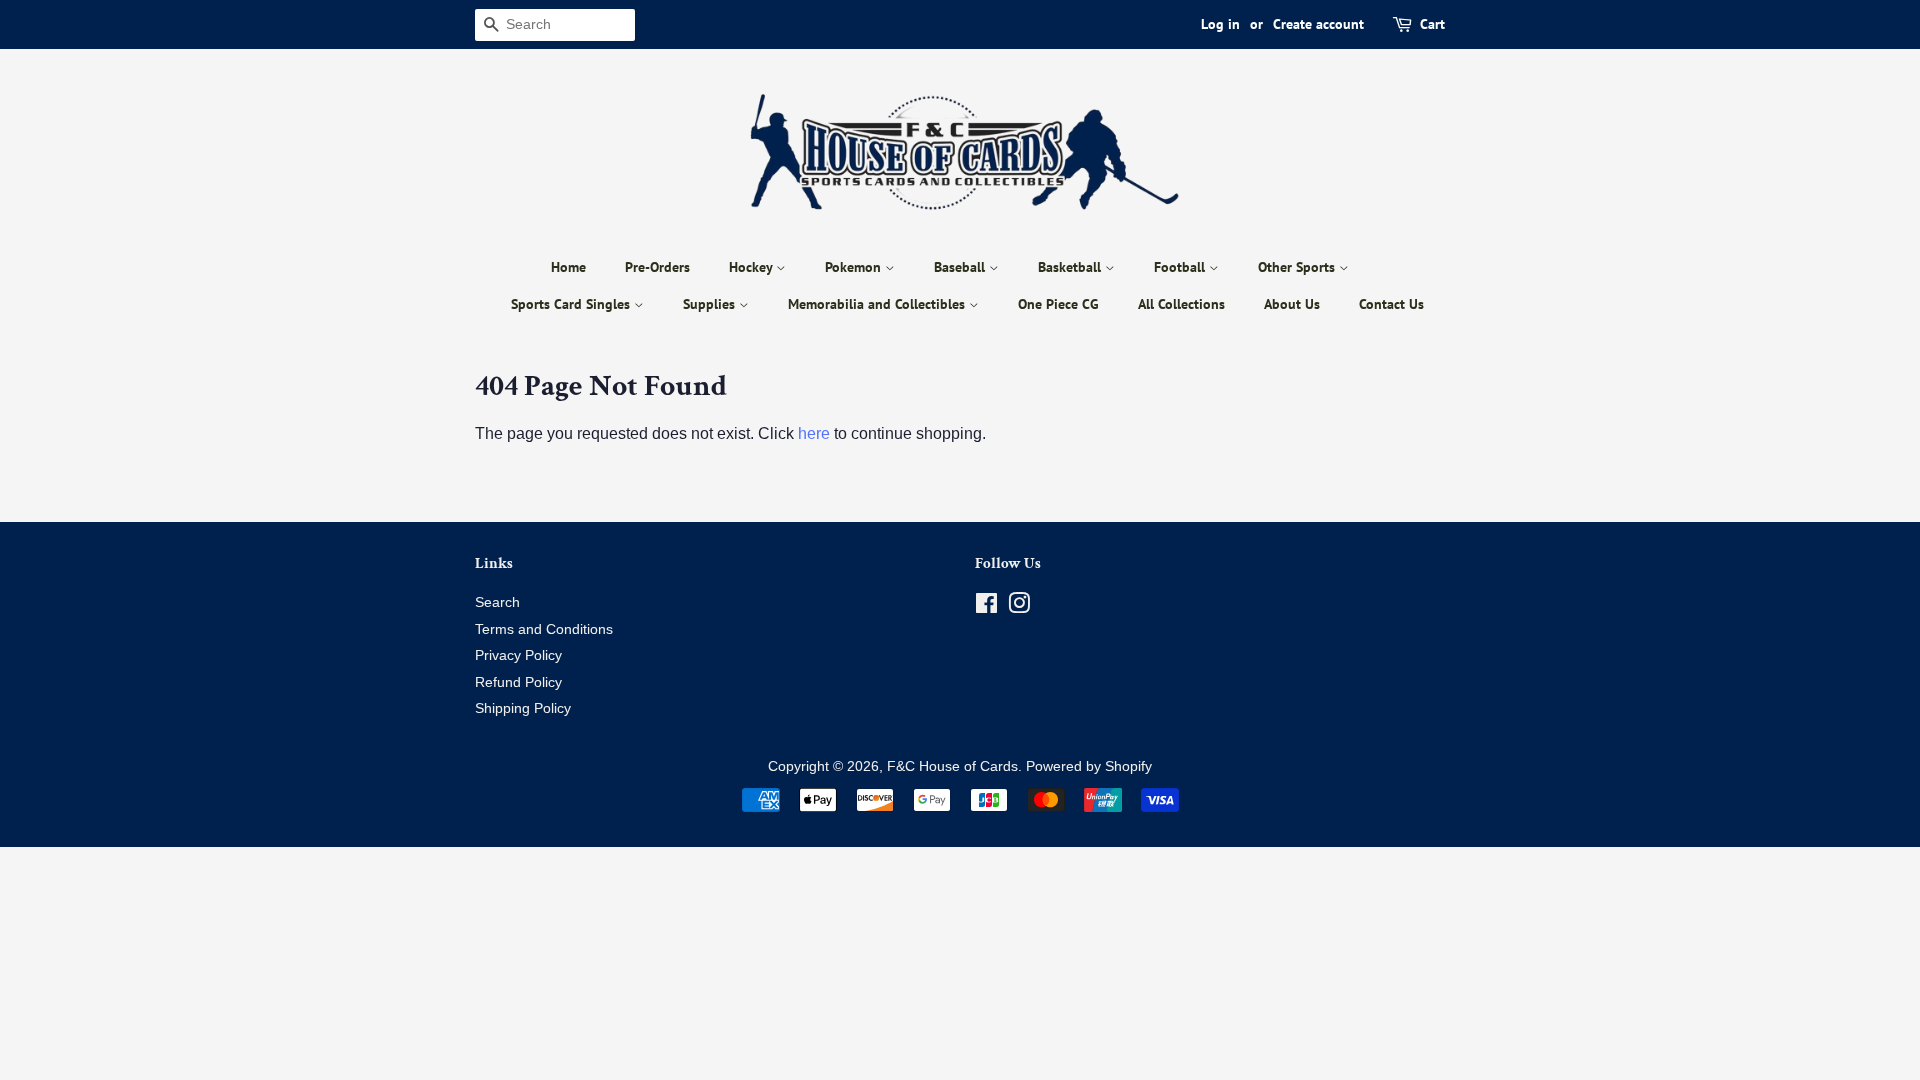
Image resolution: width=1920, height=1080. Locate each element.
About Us (1292, 304)
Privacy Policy (518, 655)
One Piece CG (1058, 304)
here (814, 433)
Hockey (752, 267)
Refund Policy (518, 682)
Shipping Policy (523, 708)
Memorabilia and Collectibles (878, 304)
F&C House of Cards (952, 766)
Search (497, 602)
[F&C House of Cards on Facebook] (986, 607)
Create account (1318, 24)
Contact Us (1391, 304)
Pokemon (855, 267)
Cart (1432, 24)
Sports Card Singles (572, 304)
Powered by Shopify (1089, 766)
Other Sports (1298, 267)
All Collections (1181, 304)
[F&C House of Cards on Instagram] (1019, 607)
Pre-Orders (657, 267)
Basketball (1071, 267)
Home (568, 267)
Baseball (961, 267)
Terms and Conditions (544, 629)
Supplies (711, 304)
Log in (1220, 24)
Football (1181, 267)
